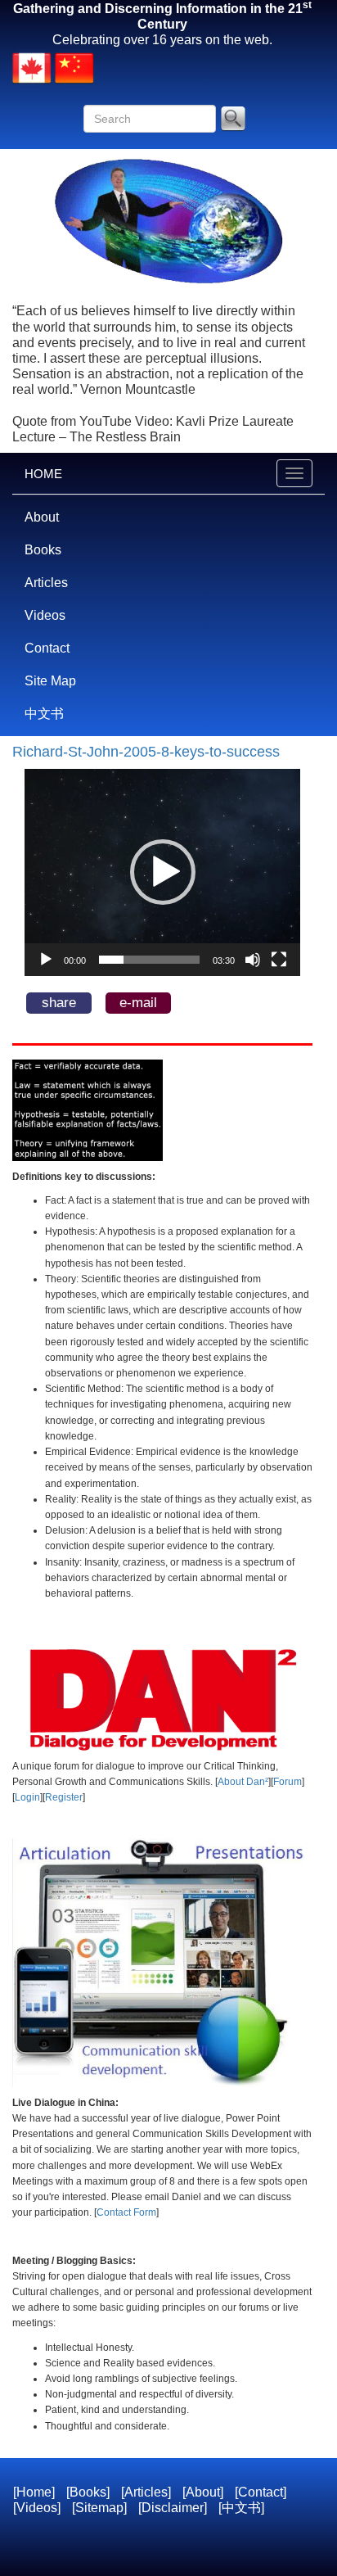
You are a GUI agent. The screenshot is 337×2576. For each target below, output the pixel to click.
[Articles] (146, 2492)
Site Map (50, 681)
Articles (46, 583)
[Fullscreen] (279, 960)
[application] (162, 872)
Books (43, 550)
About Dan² (243, 1782)
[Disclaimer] (173, 2508)
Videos (45, 615)
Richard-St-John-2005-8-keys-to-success (146, 752)
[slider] (149, 960)
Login (27, 1797)
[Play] (46, 960)
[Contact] (261, 2492)
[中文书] (241, 2508)
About (42, 517)
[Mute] (253, 960)
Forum (288, 1782)
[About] (203, 2492)
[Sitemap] (99, 2508)
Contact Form (126, 2212)
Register (64, 1797)
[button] (163, 872)
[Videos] (37, 2508)
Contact (47, 648)
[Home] (34, 2492)
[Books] (88, 2492)
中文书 (44, 714)
